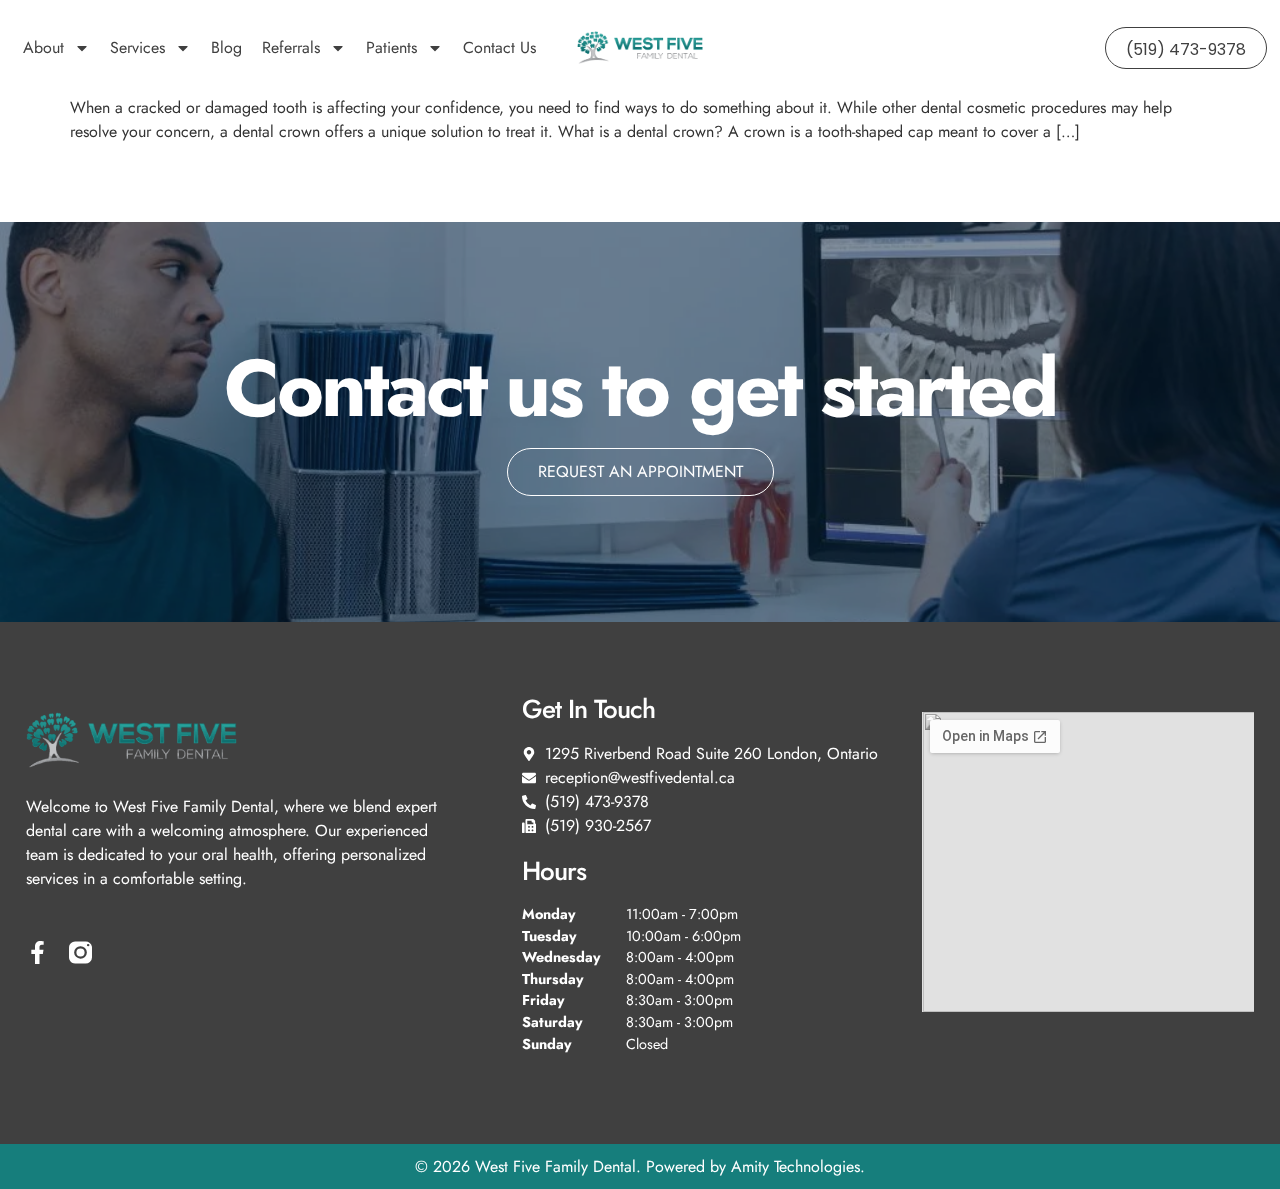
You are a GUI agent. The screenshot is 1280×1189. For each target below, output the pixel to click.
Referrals (291, 47)
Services (137, 47)
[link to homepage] (639, 48)
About (43, 47)
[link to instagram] (80, 952)
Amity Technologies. (798, 1166)
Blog (226, 47)
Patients (391, 47)
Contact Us (499, 47)
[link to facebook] (37, 952)
